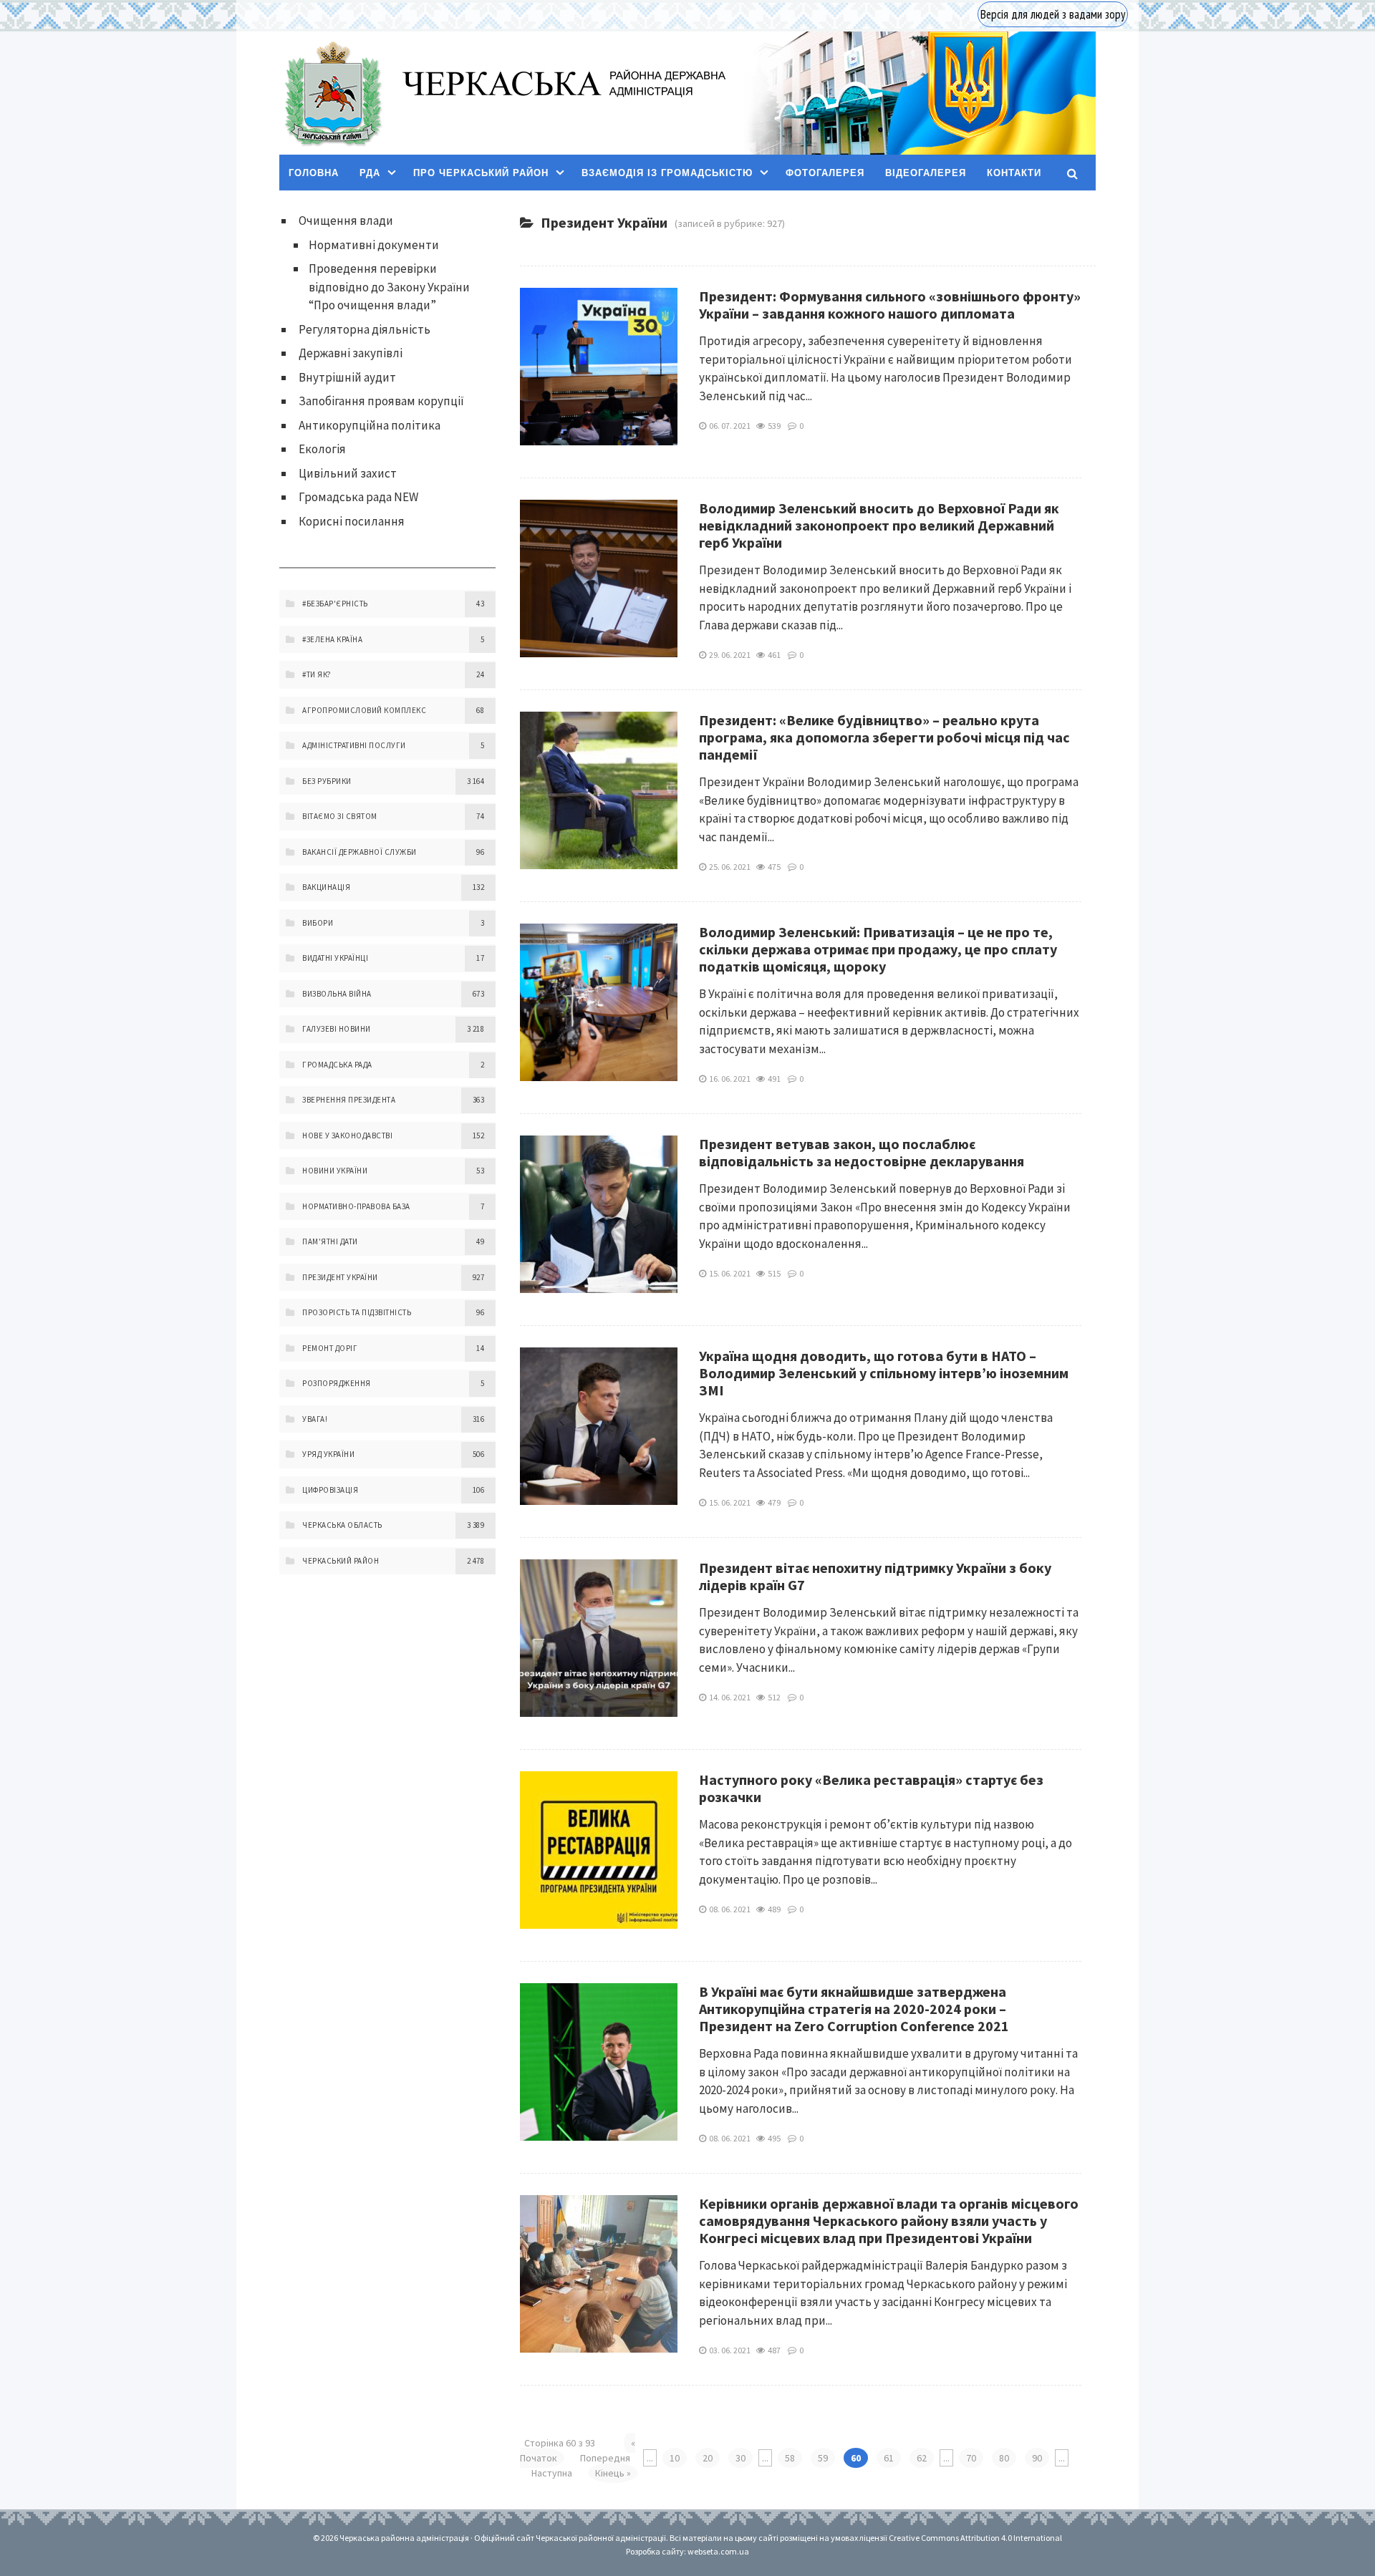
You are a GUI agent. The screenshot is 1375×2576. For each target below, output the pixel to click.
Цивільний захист (348, 473)
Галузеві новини (337, 1029)
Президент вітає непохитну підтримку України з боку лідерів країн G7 (875, 1576)
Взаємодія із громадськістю (667, 173)
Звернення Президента (349, 1100)
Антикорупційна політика (370, 425)
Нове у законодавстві (347, 1136)
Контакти (1014, 173)
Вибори (318, 923)
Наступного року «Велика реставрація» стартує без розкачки (871, 1788)
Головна (314, 173)
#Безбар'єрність (335, 604)
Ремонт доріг (330, 1348)
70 (971, 2458)
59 (823, 2458)
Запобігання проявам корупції (381, 401)
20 (708, 2458)
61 (889, 2458)
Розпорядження (337, 1383)
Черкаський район (341, 1561)
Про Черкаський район (481, 173)
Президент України (340, 1277)
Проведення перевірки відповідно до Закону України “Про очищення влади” (389, 287)
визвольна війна (337, 994)
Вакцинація (326, 887)
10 (675, 2458)
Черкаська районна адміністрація (332, 93)
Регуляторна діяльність (365, 329)
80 (1004, 2458)
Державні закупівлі (351, 353)
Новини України (335, 1171)
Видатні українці (335, 958)
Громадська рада (337, 1065)
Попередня (605, 2458)
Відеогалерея (926, 173)
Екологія (322, 449)
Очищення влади (346, 221)
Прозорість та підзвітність (357, 1312)
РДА (370, 173)
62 (922, 2458)
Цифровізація (330, 1490)
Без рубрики (327, 781)
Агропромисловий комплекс (364, 710)
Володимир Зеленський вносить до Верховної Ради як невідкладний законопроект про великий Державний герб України (879, 525)
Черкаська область (342, 1525)
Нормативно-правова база (356, 1206)
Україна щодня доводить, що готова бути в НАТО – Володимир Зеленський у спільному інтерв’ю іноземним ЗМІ (884, 1373)
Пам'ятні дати (330, 1241)
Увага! (315, 1419)
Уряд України (328, 1454)
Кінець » (613, 2473)
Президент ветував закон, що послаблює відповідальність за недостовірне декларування (862, 1152)
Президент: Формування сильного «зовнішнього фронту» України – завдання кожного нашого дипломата (890, 305)
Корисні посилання (352, 521)
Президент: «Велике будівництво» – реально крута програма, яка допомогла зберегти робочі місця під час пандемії (884, 737)
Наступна (552, 2473)
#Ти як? (317, 674)
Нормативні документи (374, 245)
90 (1037, 2458)
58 (790, 2458)
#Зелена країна (332, 639)
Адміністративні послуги (354, 745)
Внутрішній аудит (347, 377)
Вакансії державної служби (360, 852)
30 (740, 2458)
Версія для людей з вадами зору (1053, 14)
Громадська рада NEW (358, 497)
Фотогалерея (825, 173)
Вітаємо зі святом (340, 816)
